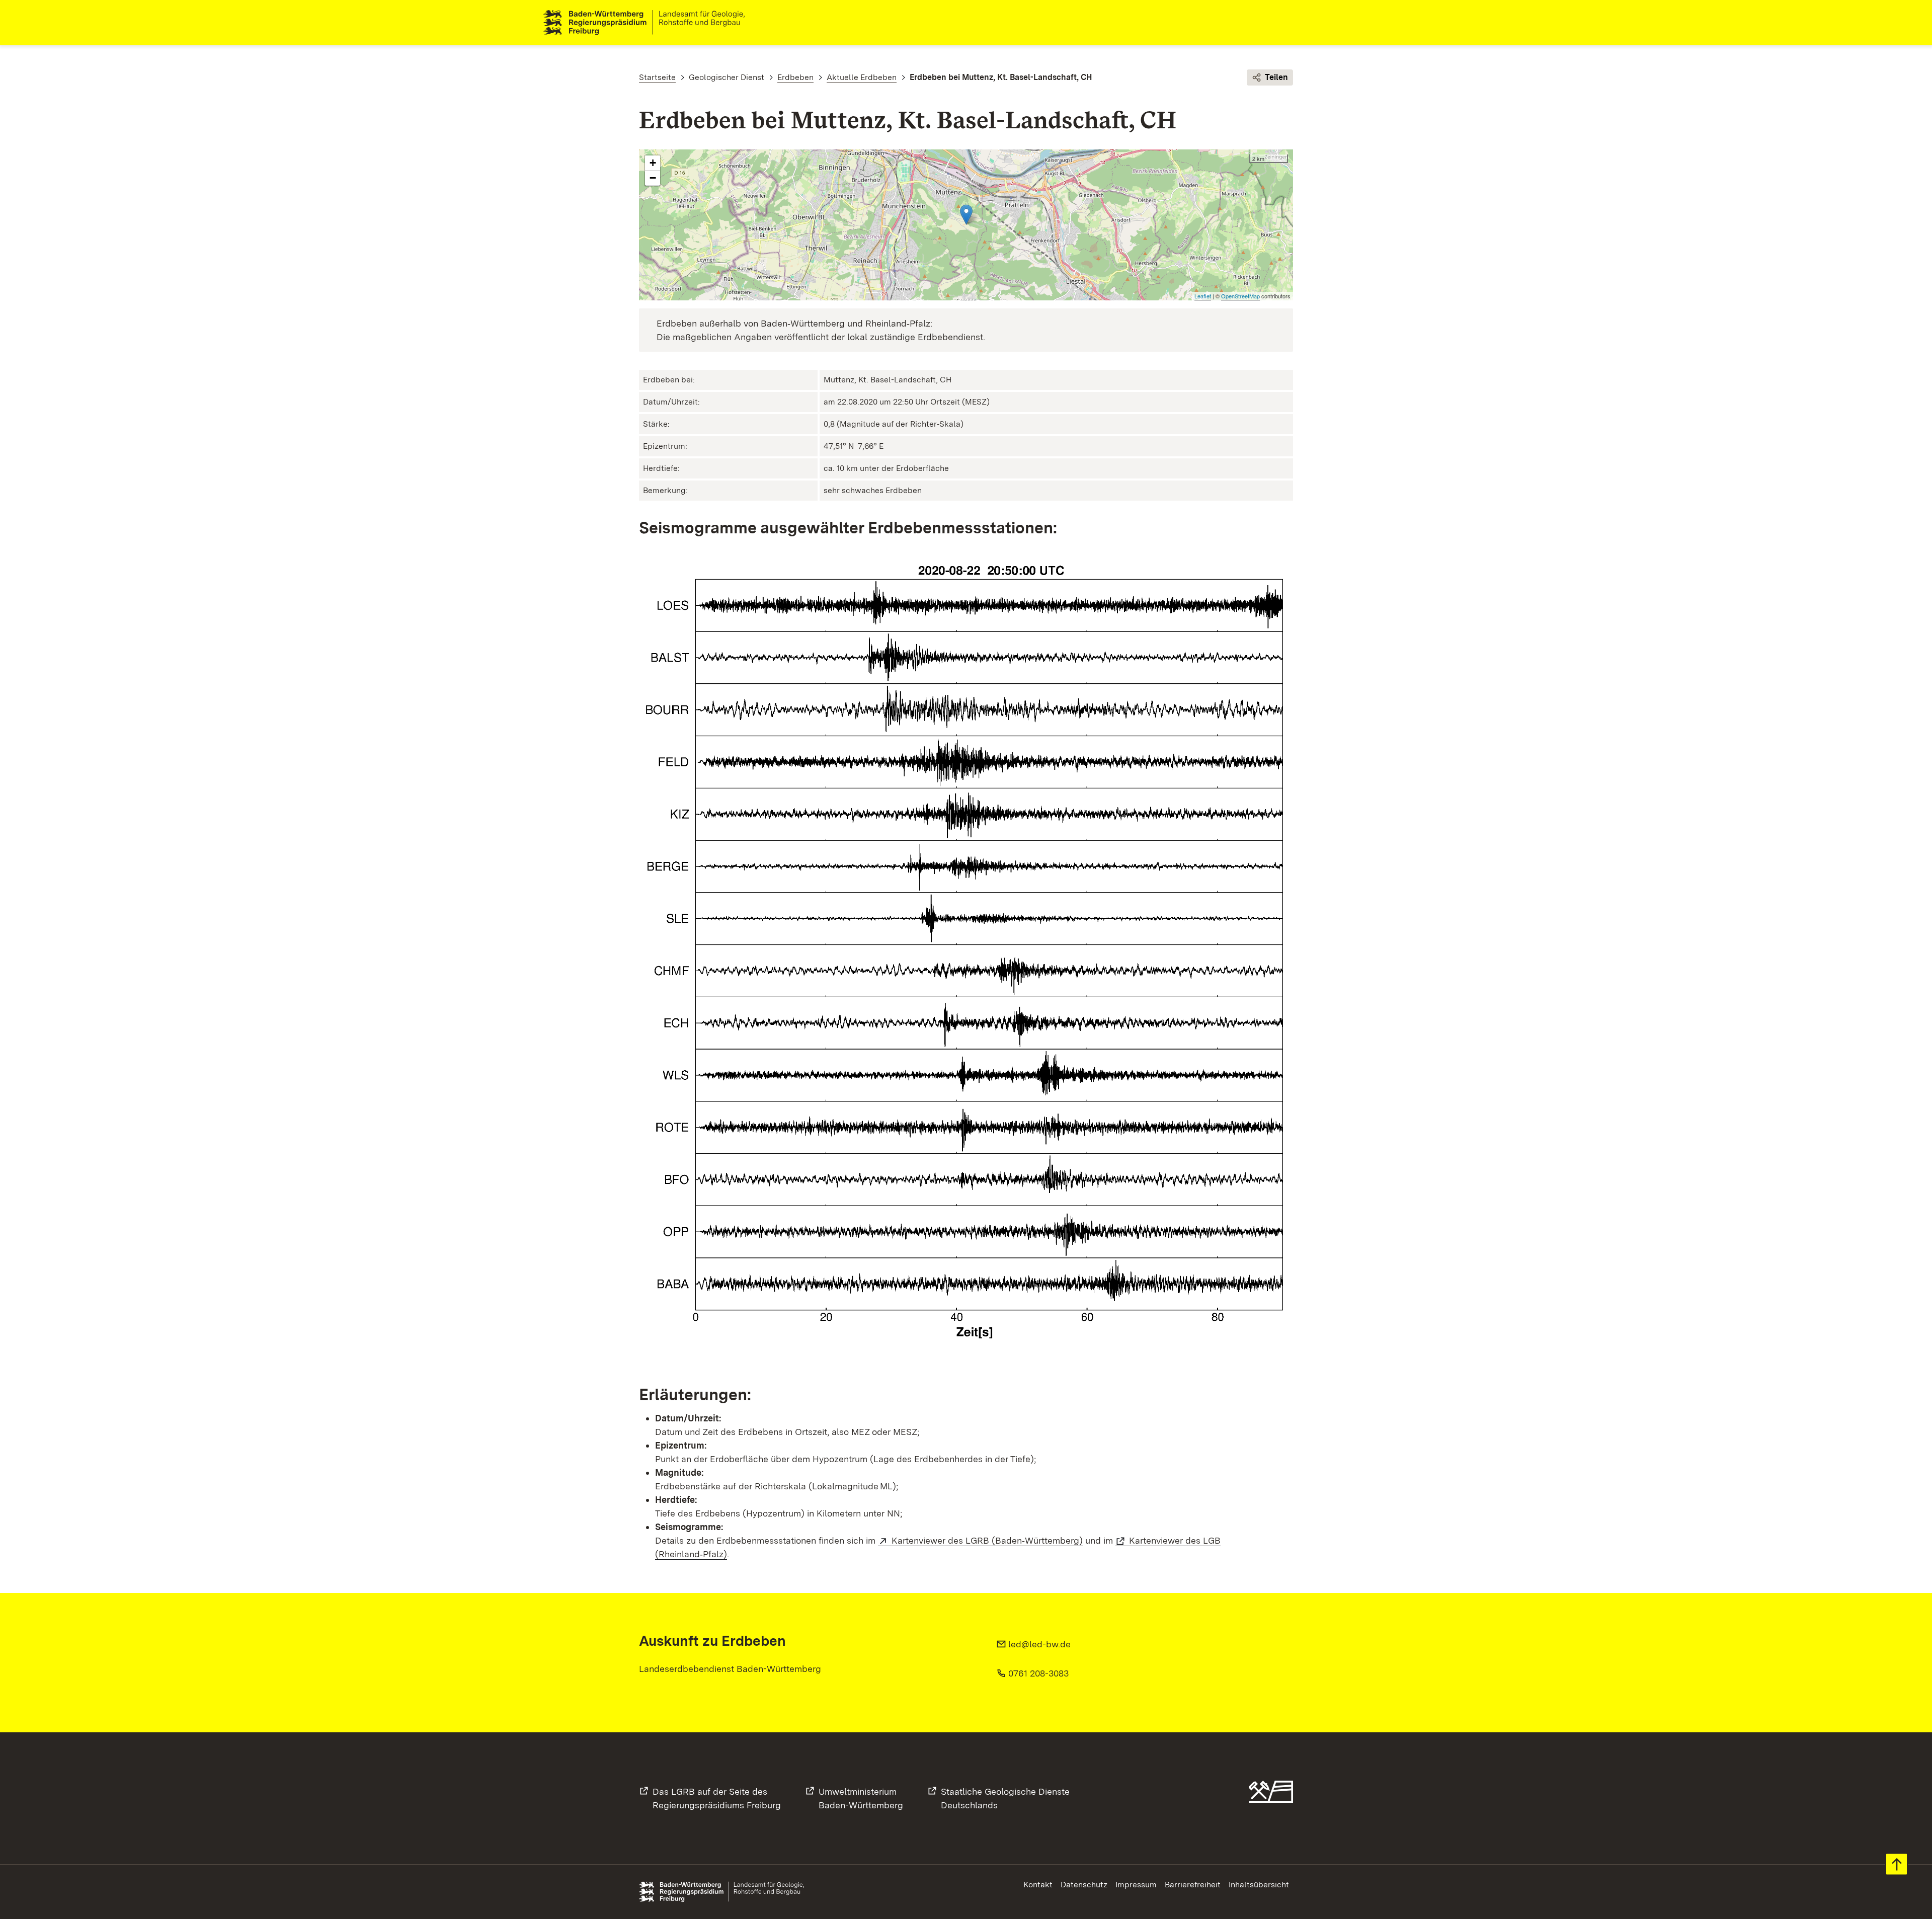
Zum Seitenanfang (1897, 1864)
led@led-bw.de (1039, 1644)
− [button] (653, 178)
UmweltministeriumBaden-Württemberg (861, 1798)
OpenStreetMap (1240, 296)
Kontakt (1038, 1885)
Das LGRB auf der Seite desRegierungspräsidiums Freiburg (717, 1798)
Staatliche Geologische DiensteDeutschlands (1005, 1798)
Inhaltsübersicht (1259, 1885)
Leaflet (1203, 296)
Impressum (1136, 1885)
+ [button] (653, 163)
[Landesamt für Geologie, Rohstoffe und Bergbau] (648, 23)
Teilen (1276, 77)
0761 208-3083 (1038, 1673)
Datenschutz (1084, 1885)
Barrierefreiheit (1193, 1885)
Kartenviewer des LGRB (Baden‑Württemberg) (987, 1540)
